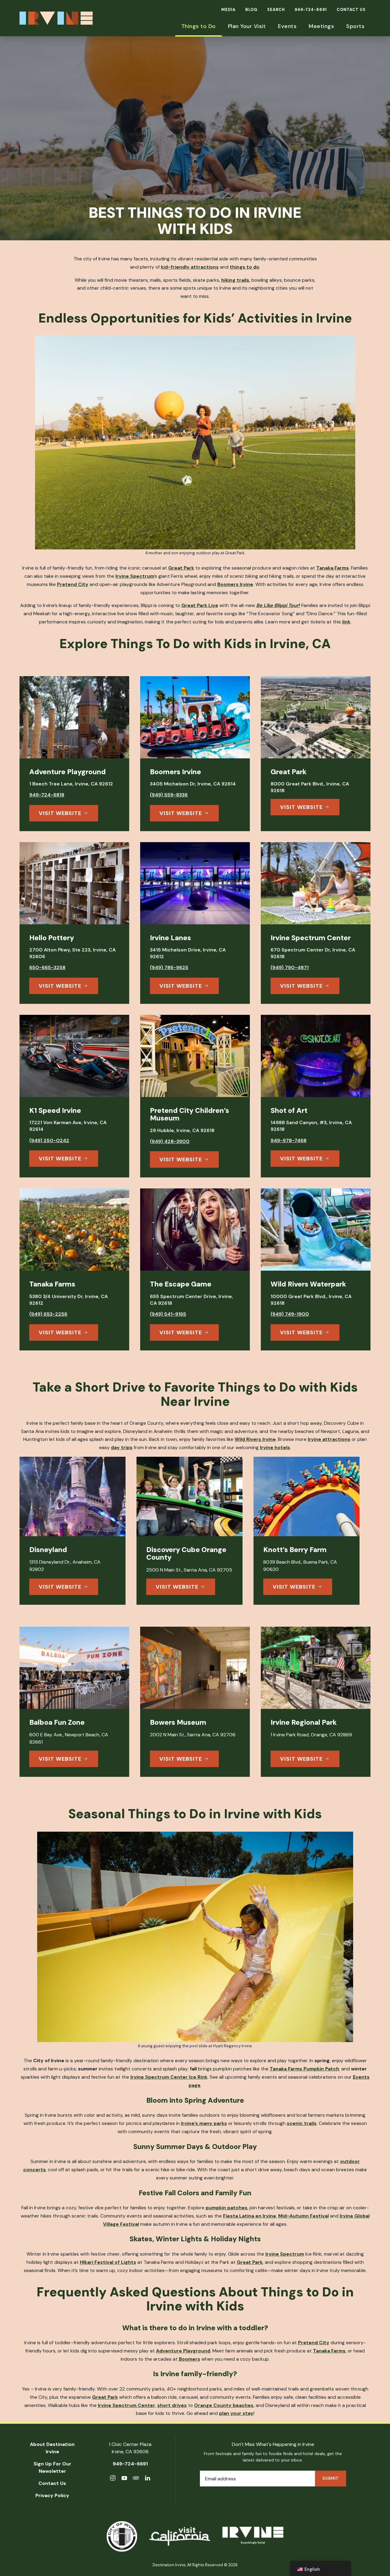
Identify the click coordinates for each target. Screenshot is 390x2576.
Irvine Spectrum (135, 576)
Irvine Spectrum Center (126, 2405)
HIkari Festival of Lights (108, 2262)
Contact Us (351, 10)
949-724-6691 (311, 10)
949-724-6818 (47, 795)
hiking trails (235, 280)
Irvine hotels (275, 1447)
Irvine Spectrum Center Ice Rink (169, 2077)
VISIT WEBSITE (60, 1587)
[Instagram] (113, 2479)
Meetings (321, 26)
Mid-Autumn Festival (303, 2216)
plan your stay (236, 2413)
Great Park (181, 568)
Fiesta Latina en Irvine (250, 2216)
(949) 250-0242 (49, 1141)
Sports (355, 26)
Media (228, 10)
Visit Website (60, 813)
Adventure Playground (183, 2351)
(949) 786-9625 (169, 968)
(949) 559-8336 (169, 795)
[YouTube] (124, 2479)
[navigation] (321, 2568)
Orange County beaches (224, 2405)
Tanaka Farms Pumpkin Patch (304, 2069)
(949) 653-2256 (48, 1314)
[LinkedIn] (147, 2479)
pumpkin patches (227, 2208)
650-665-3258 (47, 968)
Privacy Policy (52, 2495)
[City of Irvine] (122, 2536)
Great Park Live (200, 605)
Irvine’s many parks (204, 2123)
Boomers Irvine (235, 584)
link (346, 622)
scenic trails (302, 2123)
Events (287, 26)
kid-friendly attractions (190, 267)
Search (276, 10)
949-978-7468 (289, 1141)
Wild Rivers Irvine (255, 1439)
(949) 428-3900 (170, 1142)
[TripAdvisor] (136, 2479)
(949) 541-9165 (168, 1314)
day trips (122, 1447)
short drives (172, 2405)
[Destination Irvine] (253, 2537)
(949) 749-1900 (290, 1314)
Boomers (190, 2359)
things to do (245, 267)
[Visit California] (180, 2536)
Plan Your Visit (247, 26)
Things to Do (199, 26)
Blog (251, 10)
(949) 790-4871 (290, 968)
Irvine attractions (329, 1439)
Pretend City (73, 584)
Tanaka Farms (333, 568)
